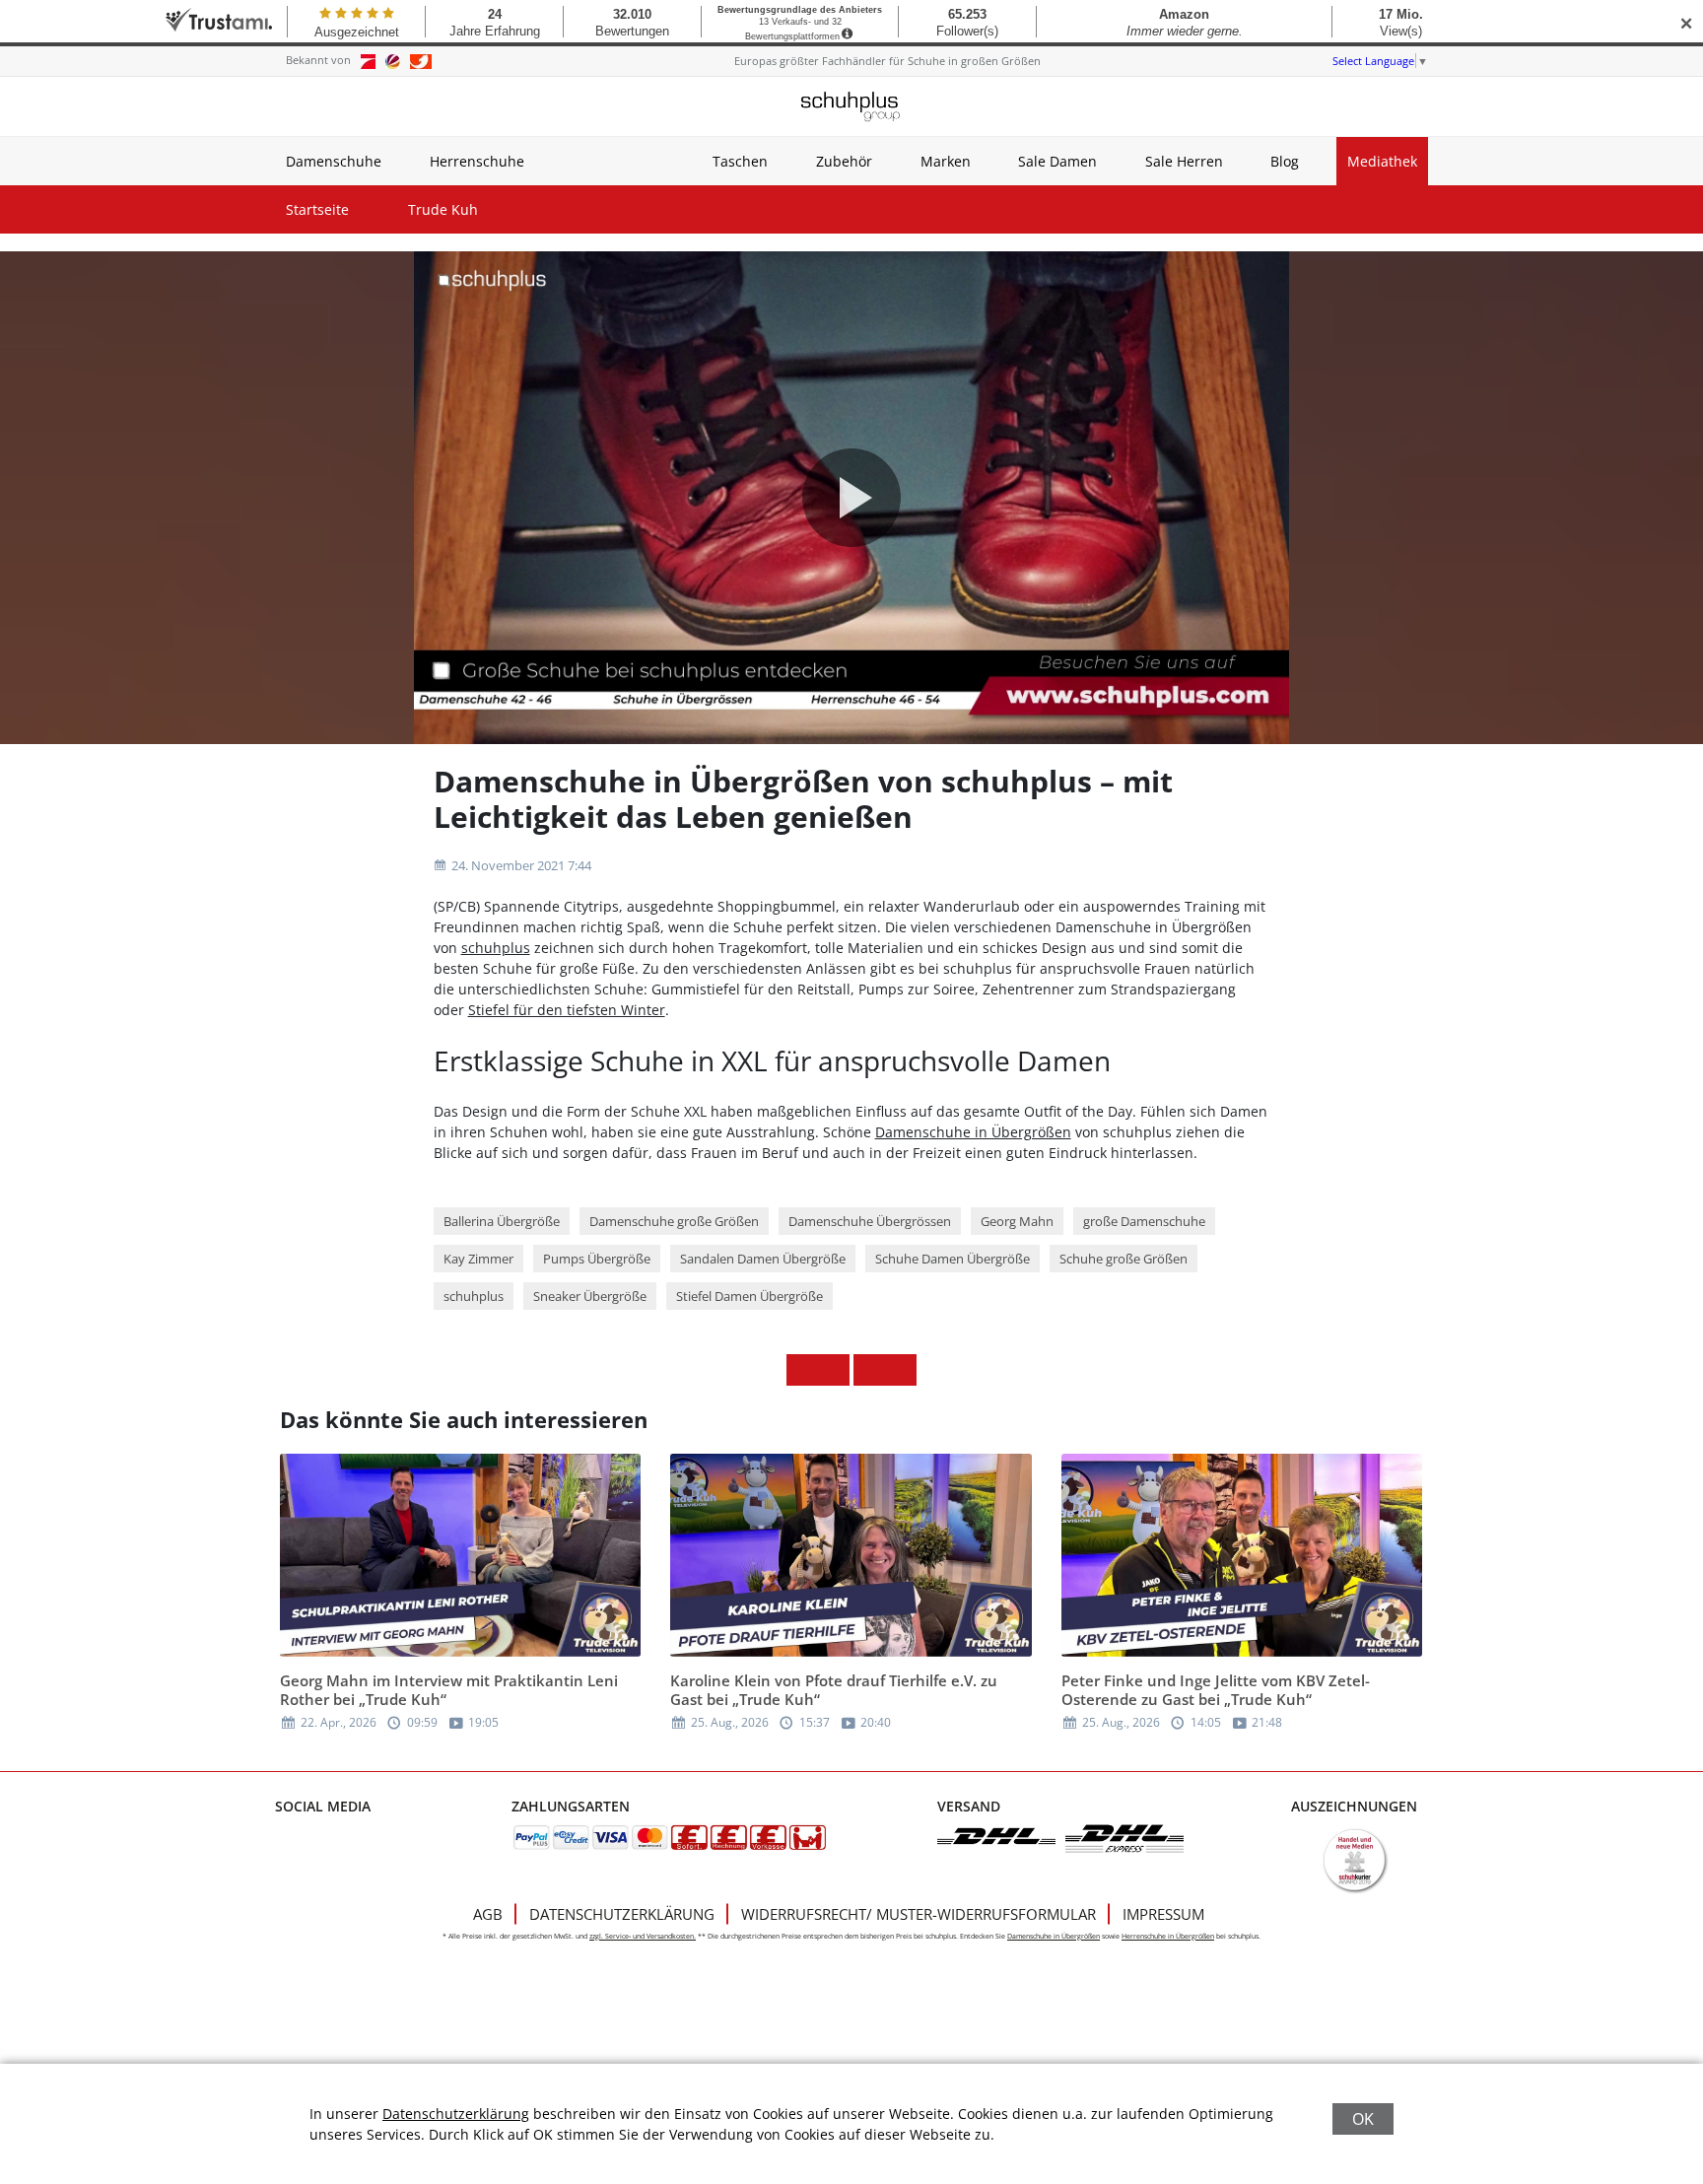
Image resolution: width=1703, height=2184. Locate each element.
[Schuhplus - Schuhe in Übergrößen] (851, 106)
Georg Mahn (1017, 1221)
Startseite (317, 209)
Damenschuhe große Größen (674, 1221)
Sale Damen (1057, 161)
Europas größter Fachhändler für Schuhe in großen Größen (887, 61)
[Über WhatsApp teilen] (869, 1370)
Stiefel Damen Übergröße (749, 1296)
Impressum (1163, 1914)
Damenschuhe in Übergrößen (973, 1132)
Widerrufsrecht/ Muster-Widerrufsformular (919, 1914)
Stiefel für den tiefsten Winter (567, 1010)
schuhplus (496, 948)
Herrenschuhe (477, 161)
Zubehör (844, 161)
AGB (488, 1914)
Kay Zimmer (478, 1259)
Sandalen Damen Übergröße (763, 1259)
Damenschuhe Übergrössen (870, 1221)
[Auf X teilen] (834, 1370)
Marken (946, 161)
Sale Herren (1184, 161)
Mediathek (1382, 161)
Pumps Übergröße (597, 1259)
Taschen (740, 161)
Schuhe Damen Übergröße (953, 1259)
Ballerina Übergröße (502, 1221)
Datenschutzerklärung (622, 1914)
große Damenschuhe (1144, 1221)
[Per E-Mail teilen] (901, 1370)
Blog (1285, 161)
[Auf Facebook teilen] (802, 1370)
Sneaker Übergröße (590, 1296)
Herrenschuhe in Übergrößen (1168, 1936)
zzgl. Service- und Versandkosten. (643, 1936)
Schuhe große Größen (1124, 1259)
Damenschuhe (334, 161)
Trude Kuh (443, 209)
